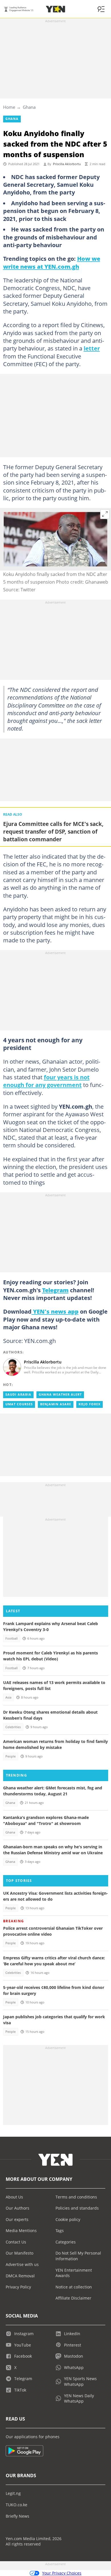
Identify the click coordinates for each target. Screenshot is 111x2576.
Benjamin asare (56, 1404)
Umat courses (19, 1404)
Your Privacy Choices (62, 2573)
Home (9, 107)
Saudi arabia (18, 1394)
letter (92, 348)
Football (12, 1638)
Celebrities (13, 1727)
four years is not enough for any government (46, 1081)
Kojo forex (90, 1404)
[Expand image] (105, 514)
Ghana (29, 107)
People (11, 1756)
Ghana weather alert (60, 1394)
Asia (8, 1697)
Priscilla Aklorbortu (67, 164)
